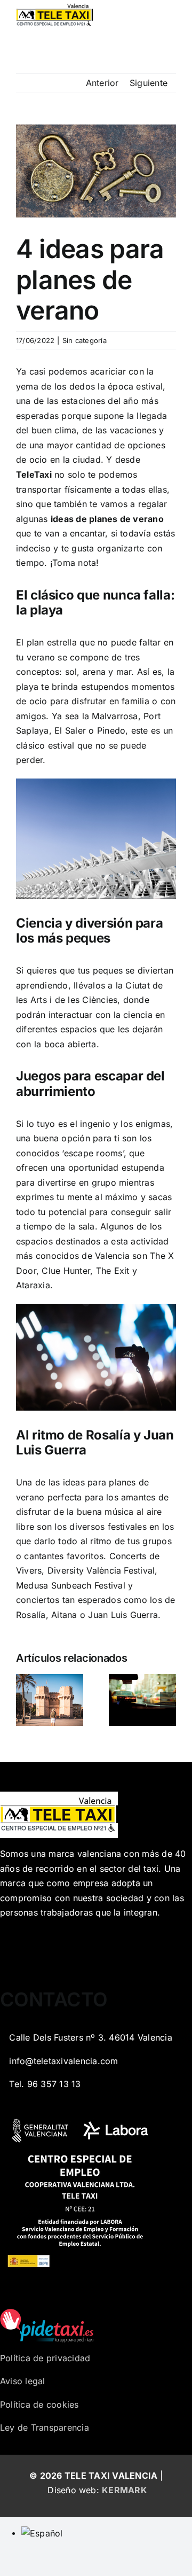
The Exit (113, 1271)
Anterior (102, 83)
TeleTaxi (34, 474)
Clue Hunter (66, 1271)
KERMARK (125, 2490)
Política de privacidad (45, 2358)
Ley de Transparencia (45, 2427)
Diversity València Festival (101, 1570)
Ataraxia (33, 1285)
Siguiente (149, 83)
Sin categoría (85, 340)
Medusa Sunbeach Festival (71, 1585)
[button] (24, 1700)
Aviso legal (23, 2381)
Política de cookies (39, 2404)
